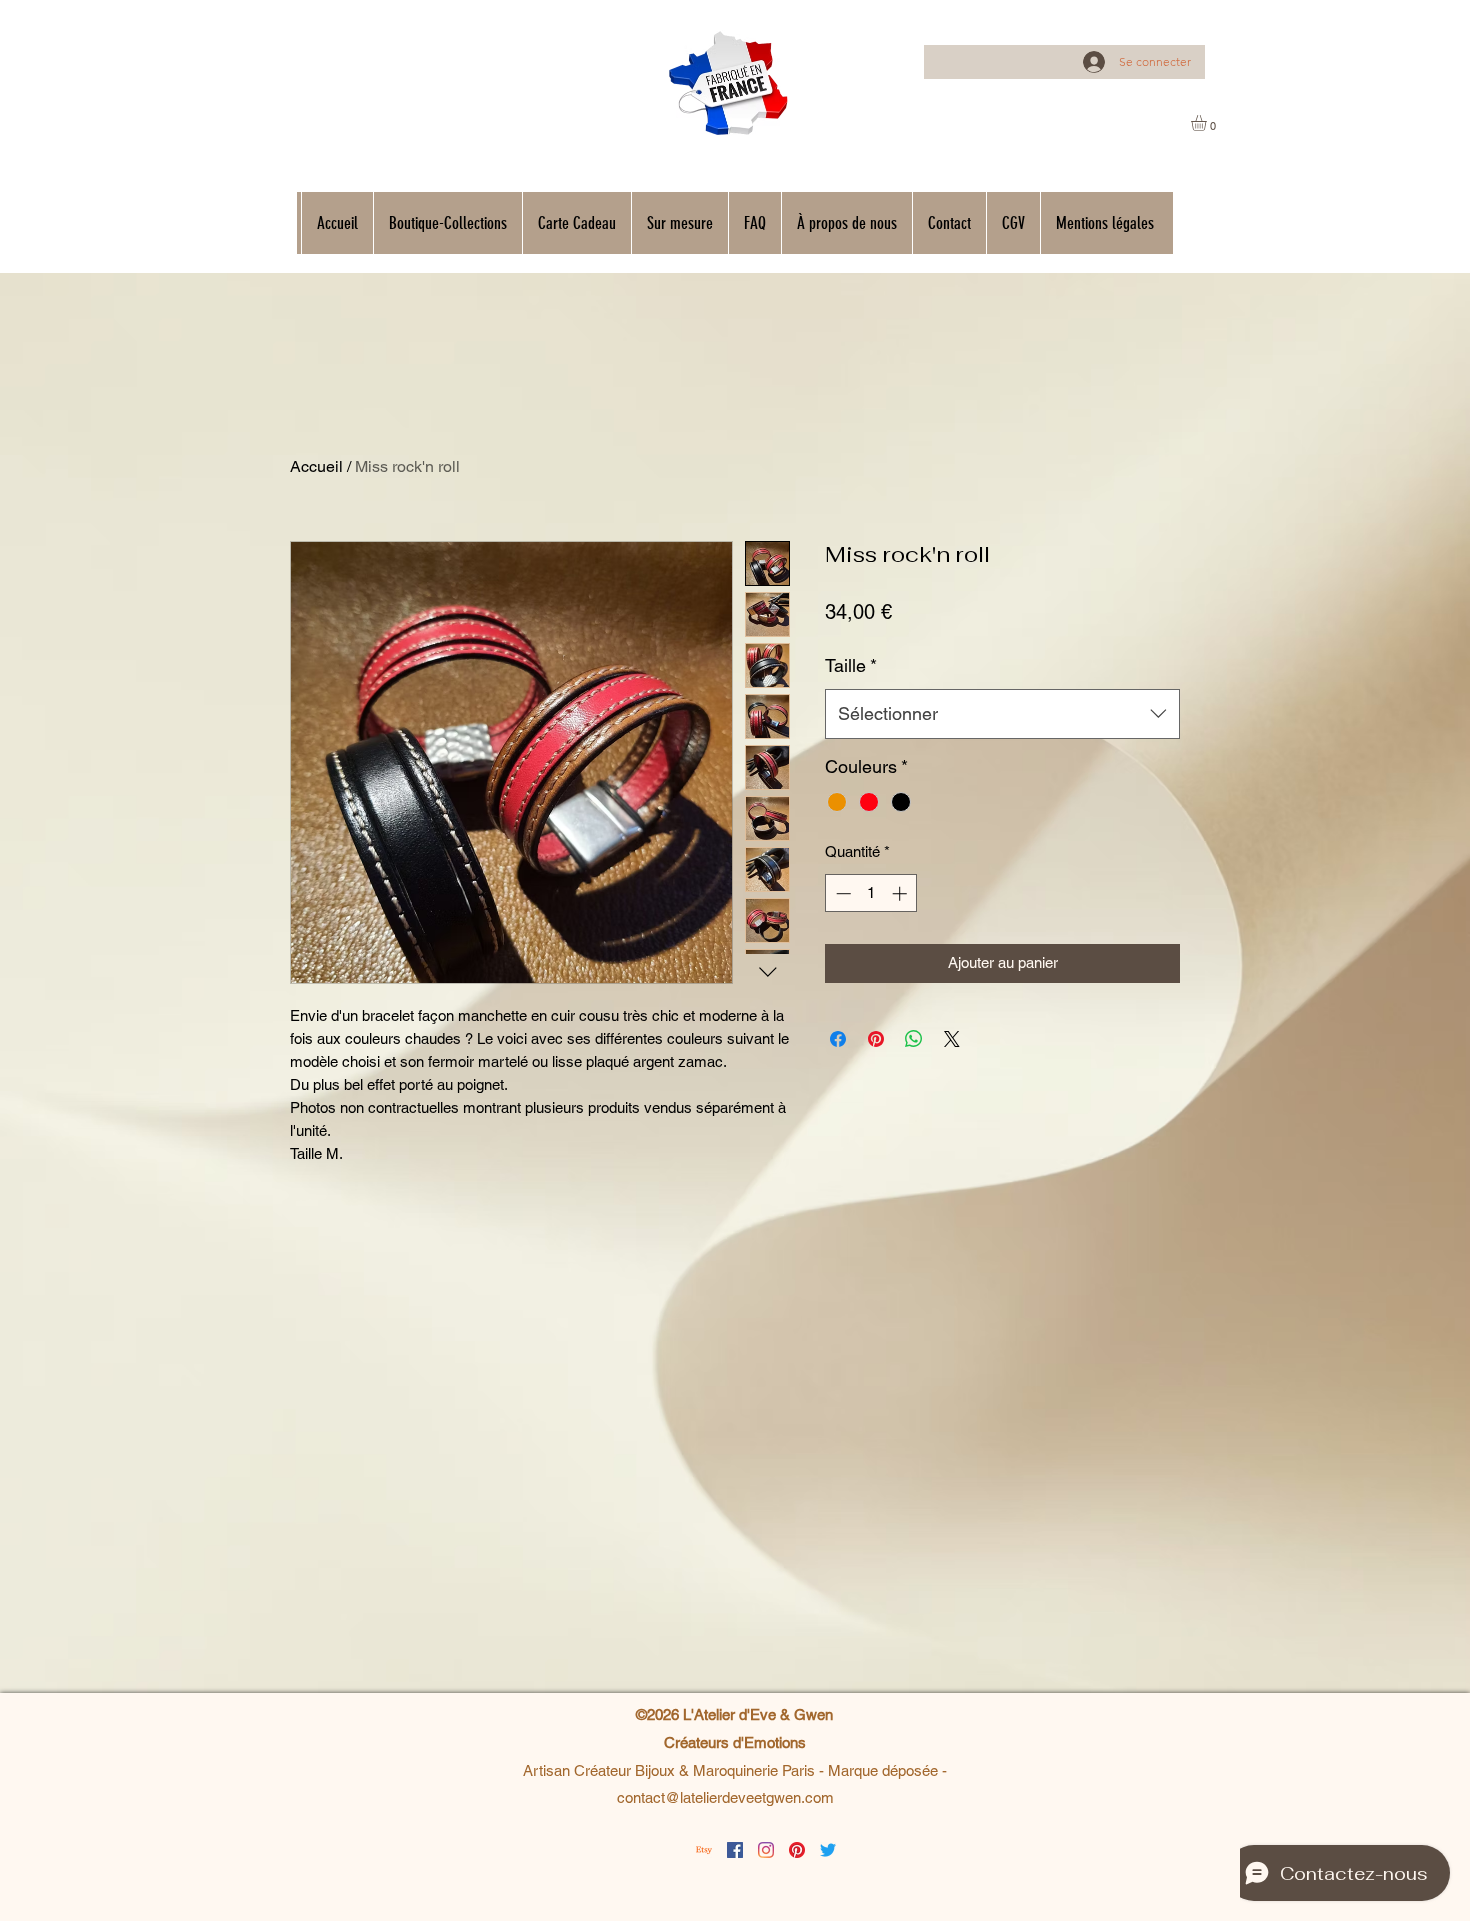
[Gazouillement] (828, 1850)
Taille (851, 665)
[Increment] (901, 893)
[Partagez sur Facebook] (838, 1039)
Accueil (316, 466)
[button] (1208, 123)
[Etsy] (704, 1850)
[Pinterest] (797, 1850)
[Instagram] (766, 1850)
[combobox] (1002, 714)
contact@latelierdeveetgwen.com (725, 1797)
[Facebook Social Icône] (735, 1850)
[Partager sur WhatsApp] (914, 1039)
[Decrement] (841, 893)
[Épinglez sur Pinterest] (876, 1039)
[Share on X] (952, 1039)
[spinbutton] (871, 893)
